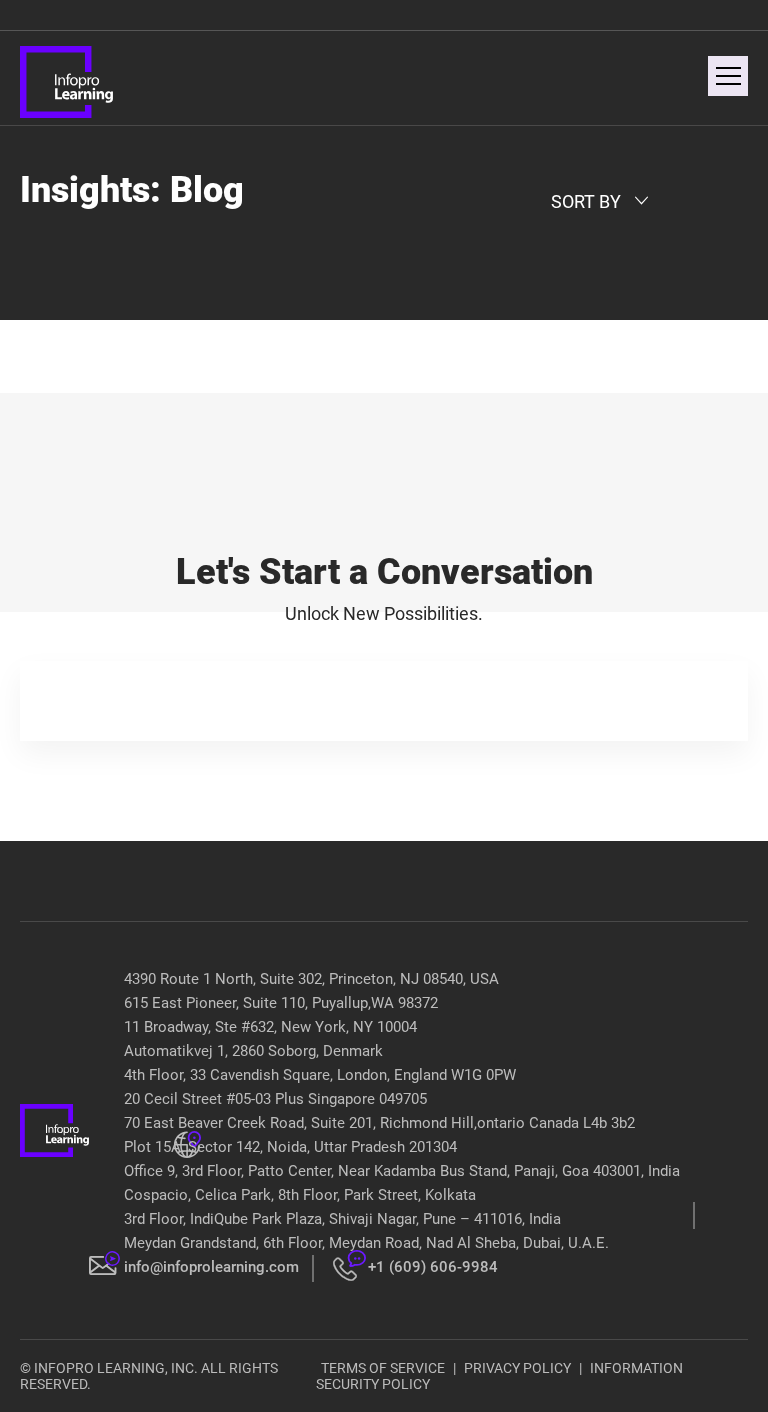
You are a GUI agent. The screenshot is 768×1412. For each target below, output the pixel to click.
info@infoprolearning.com (211, 1267)
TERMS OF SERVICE (383, 1368)
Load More (384, 346)
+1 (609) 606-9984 (433, 1267)
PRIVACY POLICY (517, 1368)
